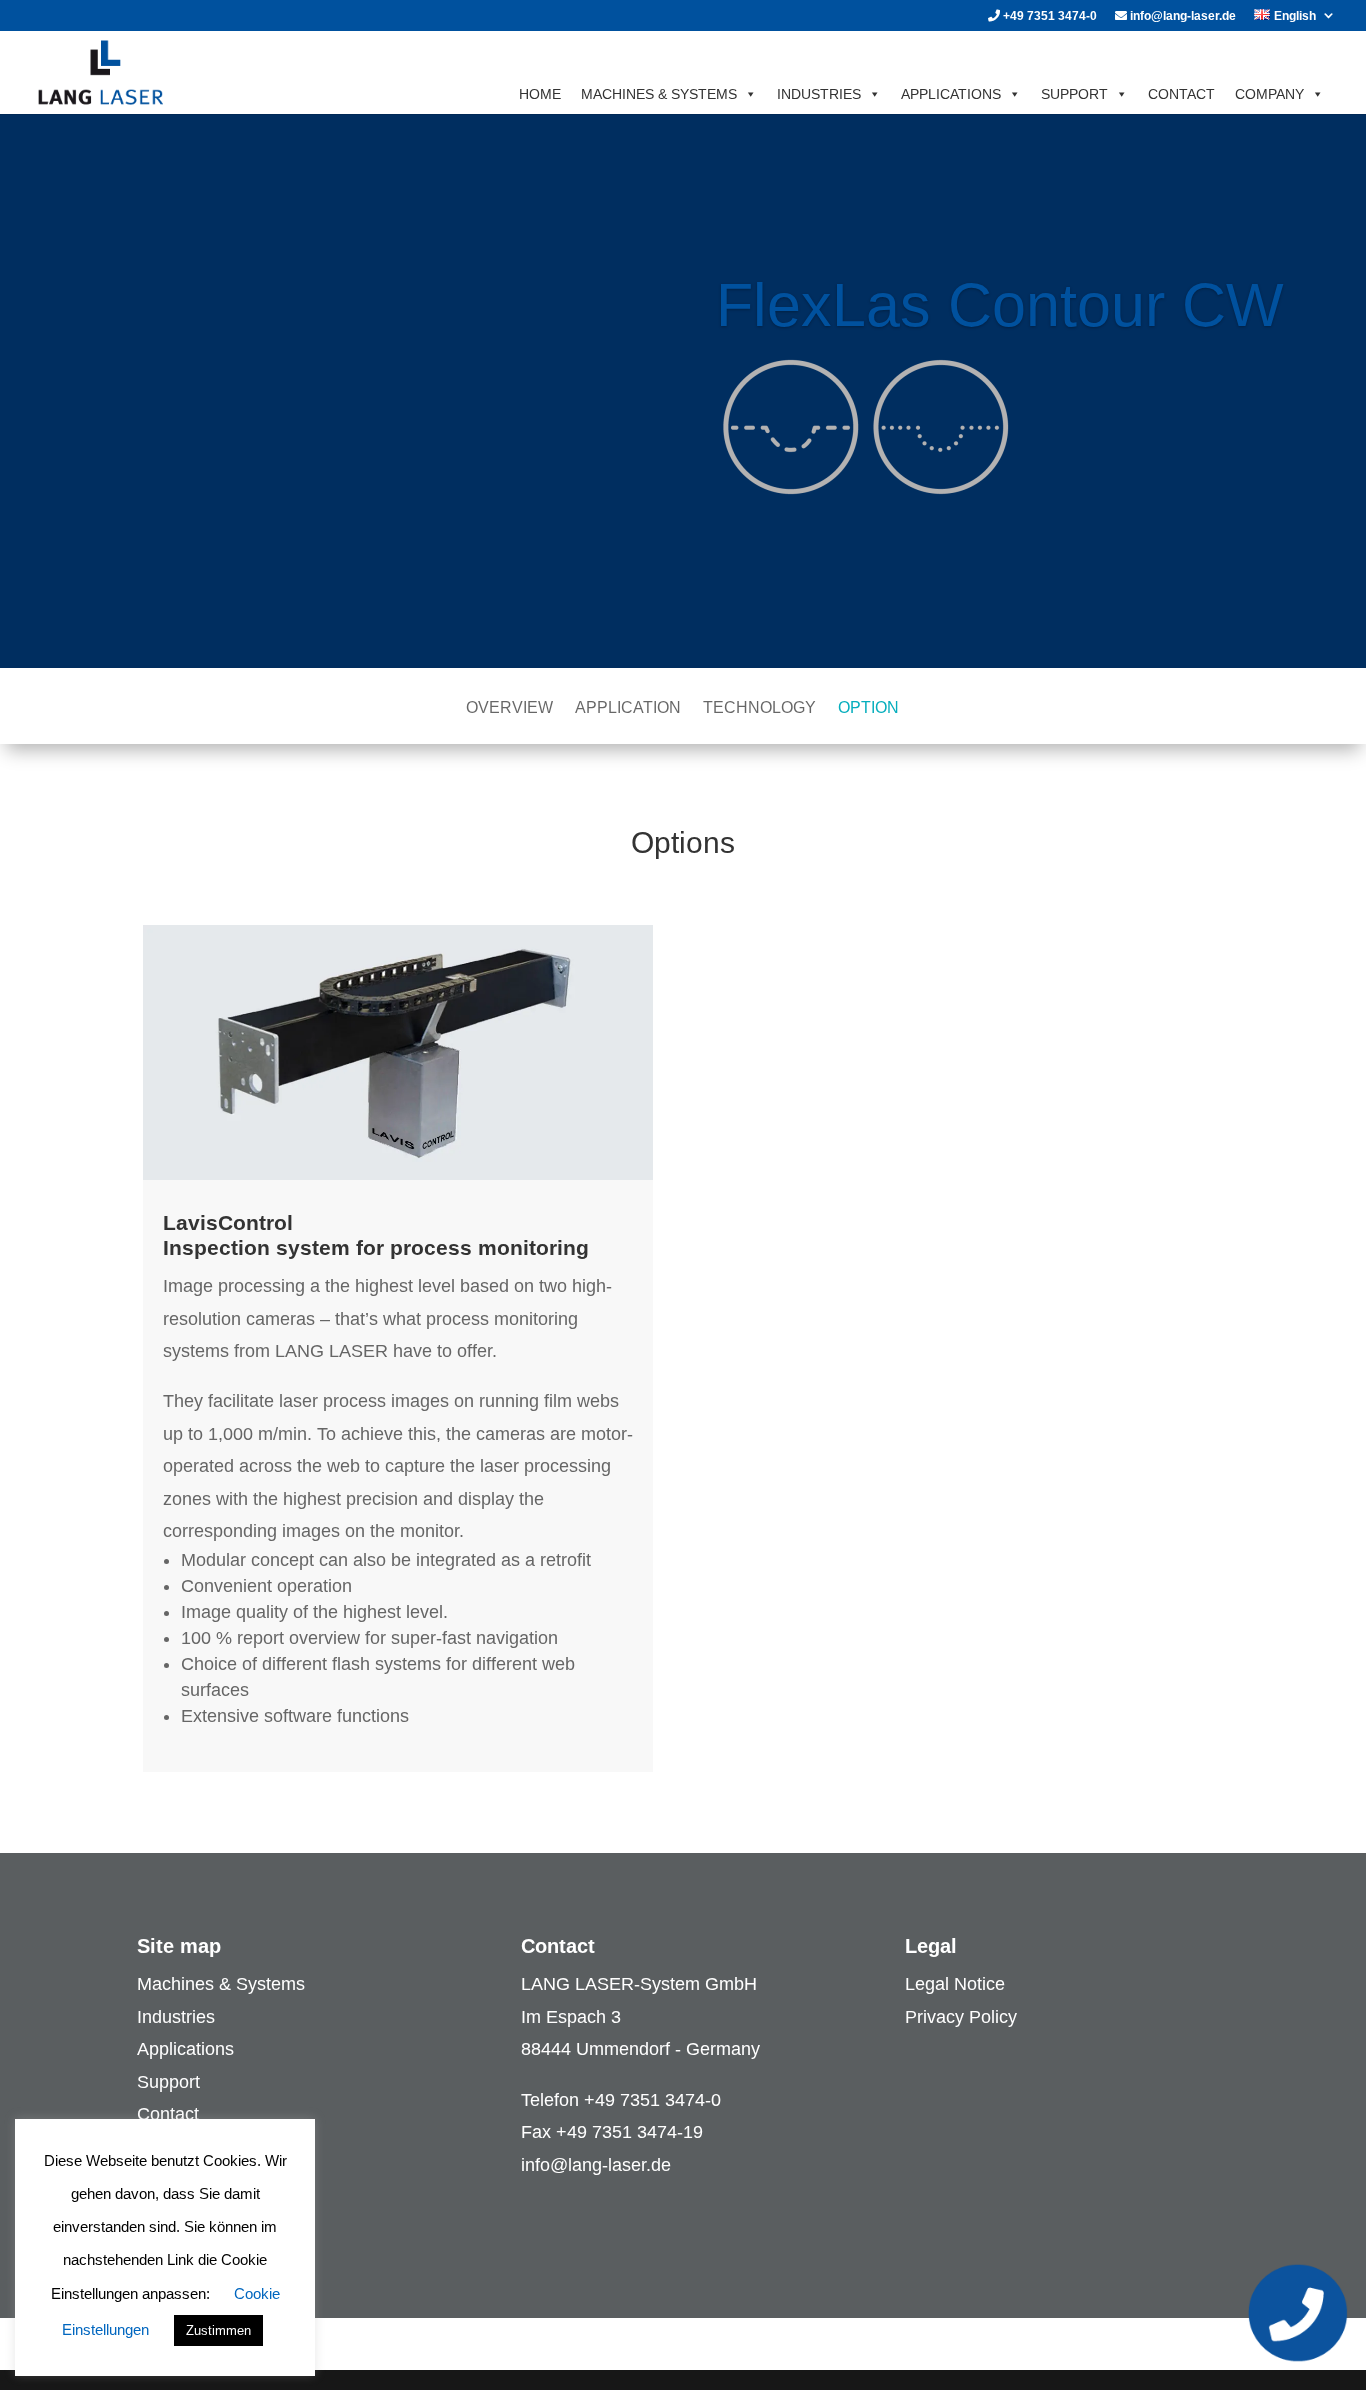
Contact (168, 2114)
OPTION (868, 708)
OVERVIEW (509, 708)
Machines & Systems (221, 1984)
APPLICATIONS (951, 94)
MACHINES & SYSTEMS (659, 94)
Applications (185, 2049)
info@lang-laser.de (1181, 16)
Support (168, 2082)
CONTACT (1181, 94)
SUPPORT (1074, 94)
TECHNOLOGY (759, 708)
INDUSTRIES (819, 94)
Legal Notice (955, 1984)
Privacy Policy (961, 2017)
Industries (176, 2017)
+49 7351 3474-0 (1048, 16)
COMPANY (1269, 94)
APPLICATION (628, 708)
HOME (540, 94)
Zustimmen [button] (218, 2330)
